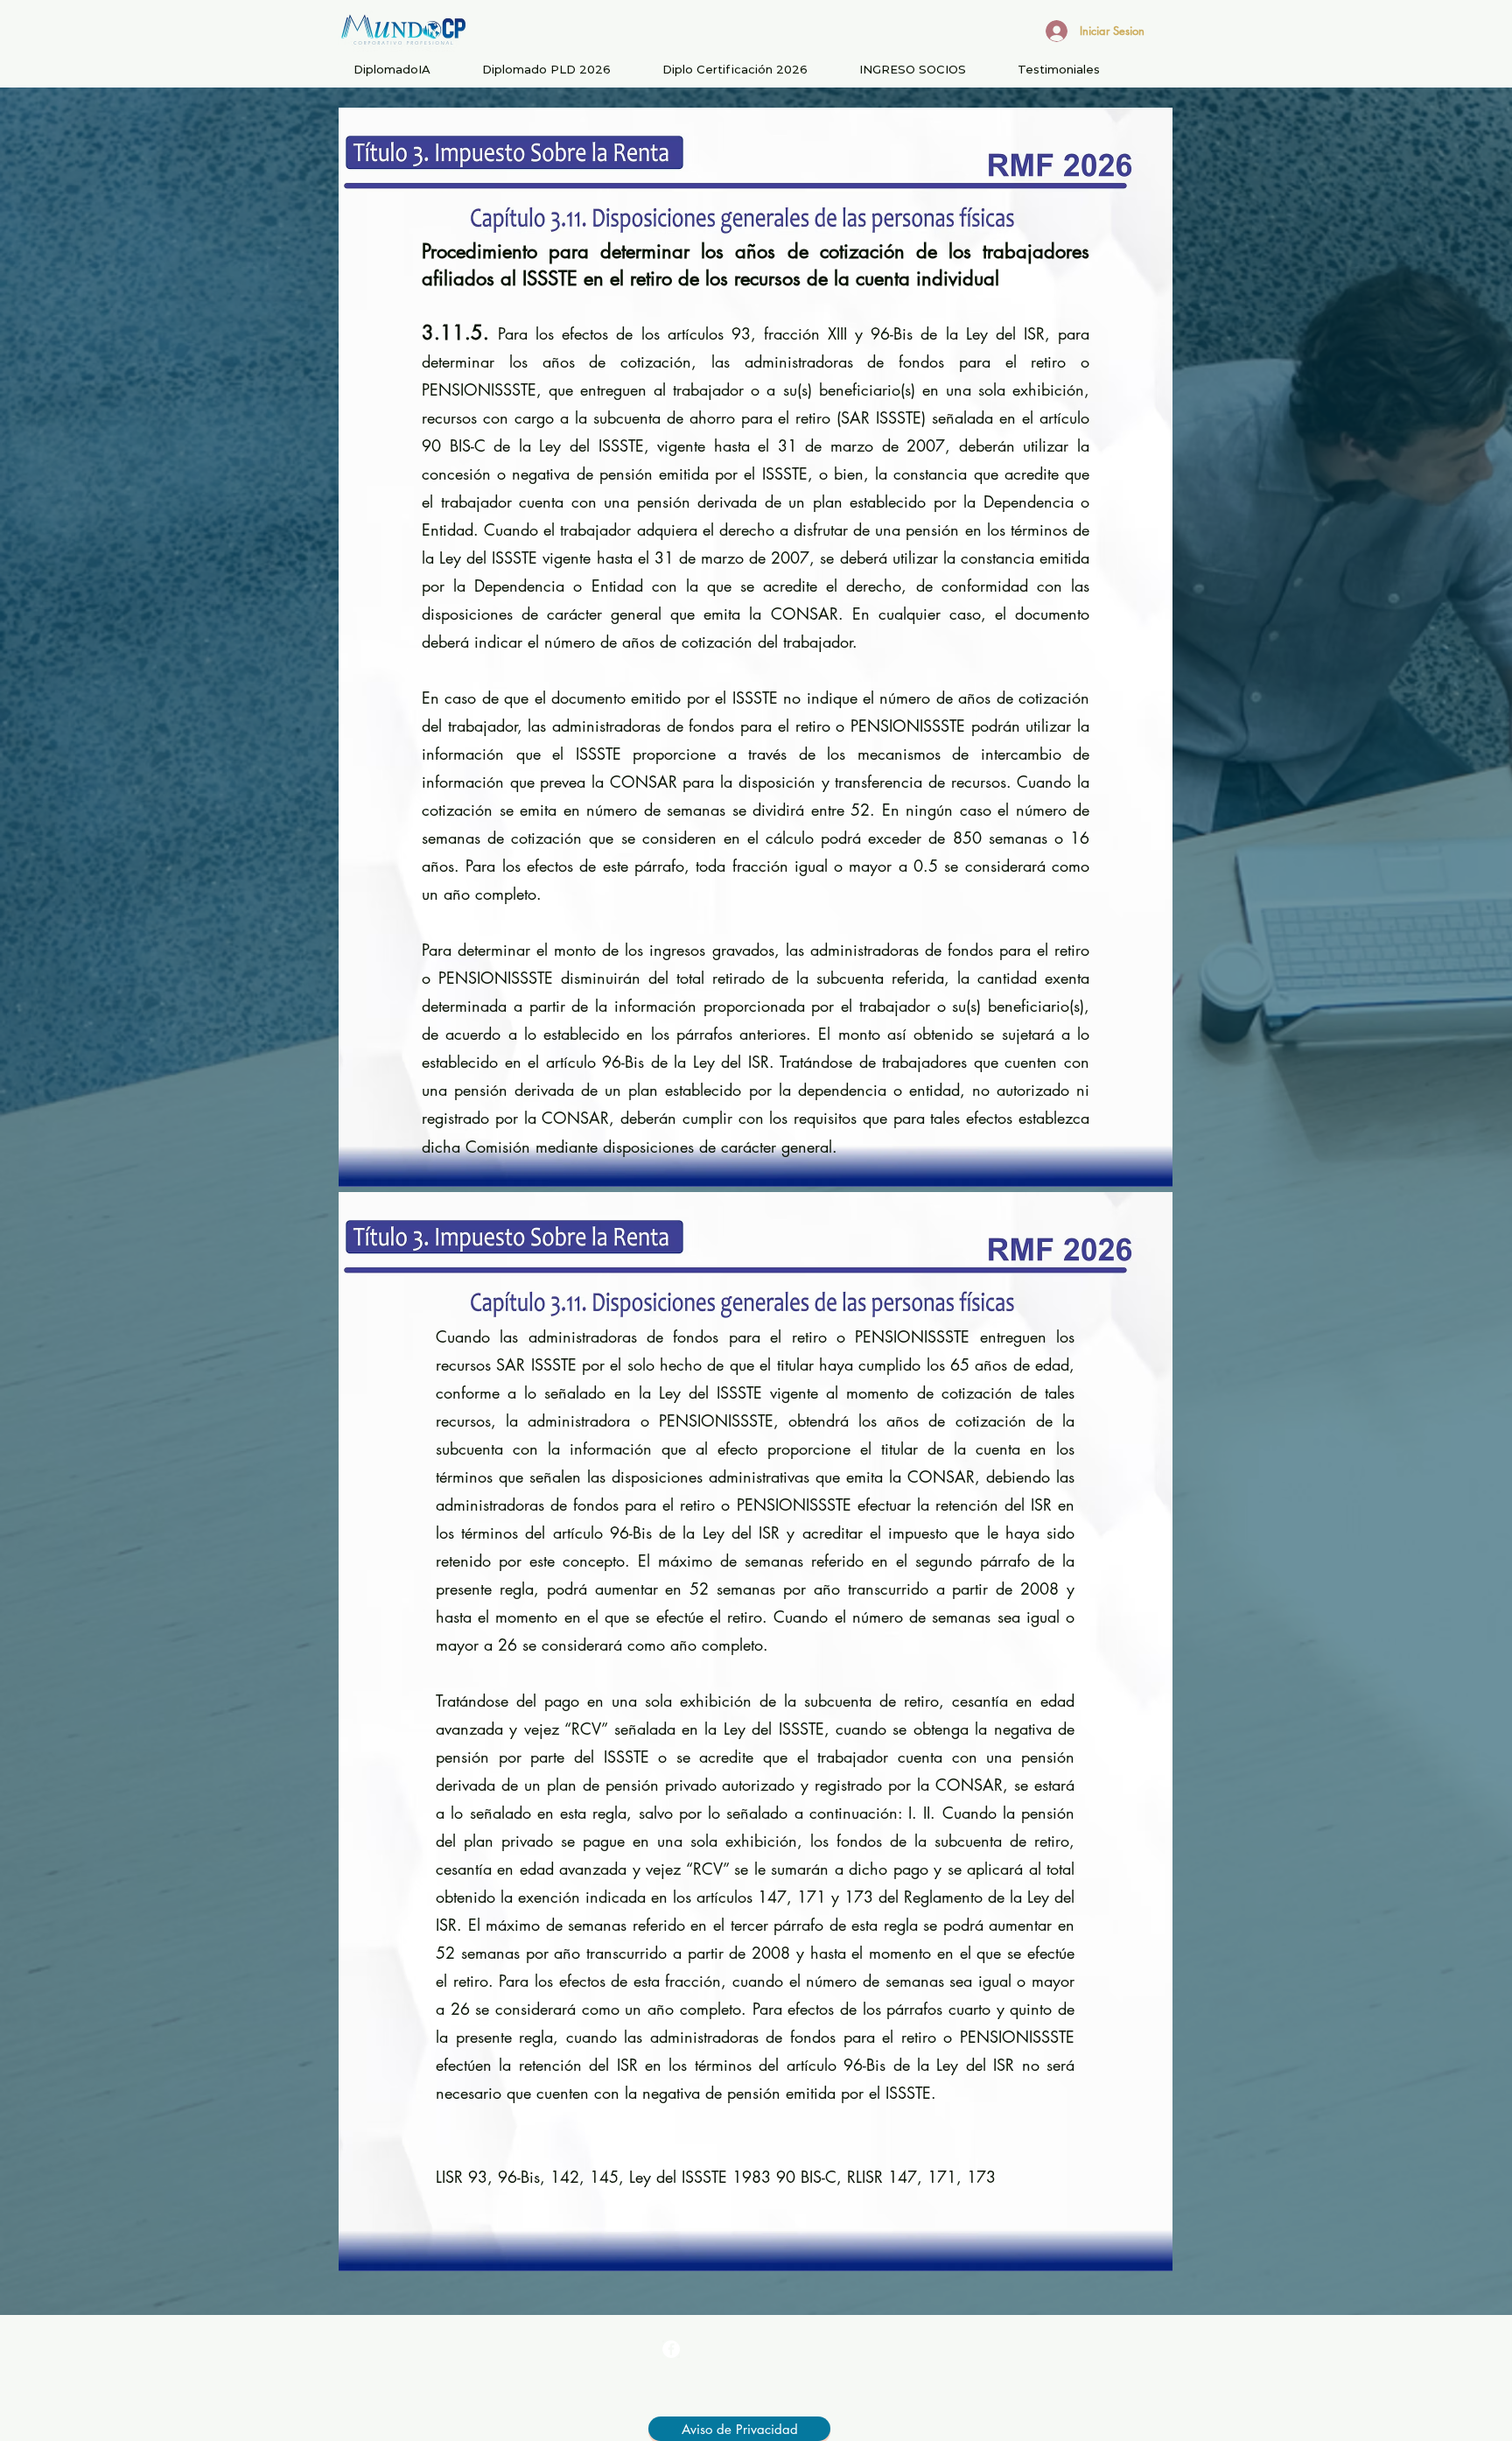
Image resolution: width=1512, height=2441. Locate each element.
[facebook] (671, 2349)
